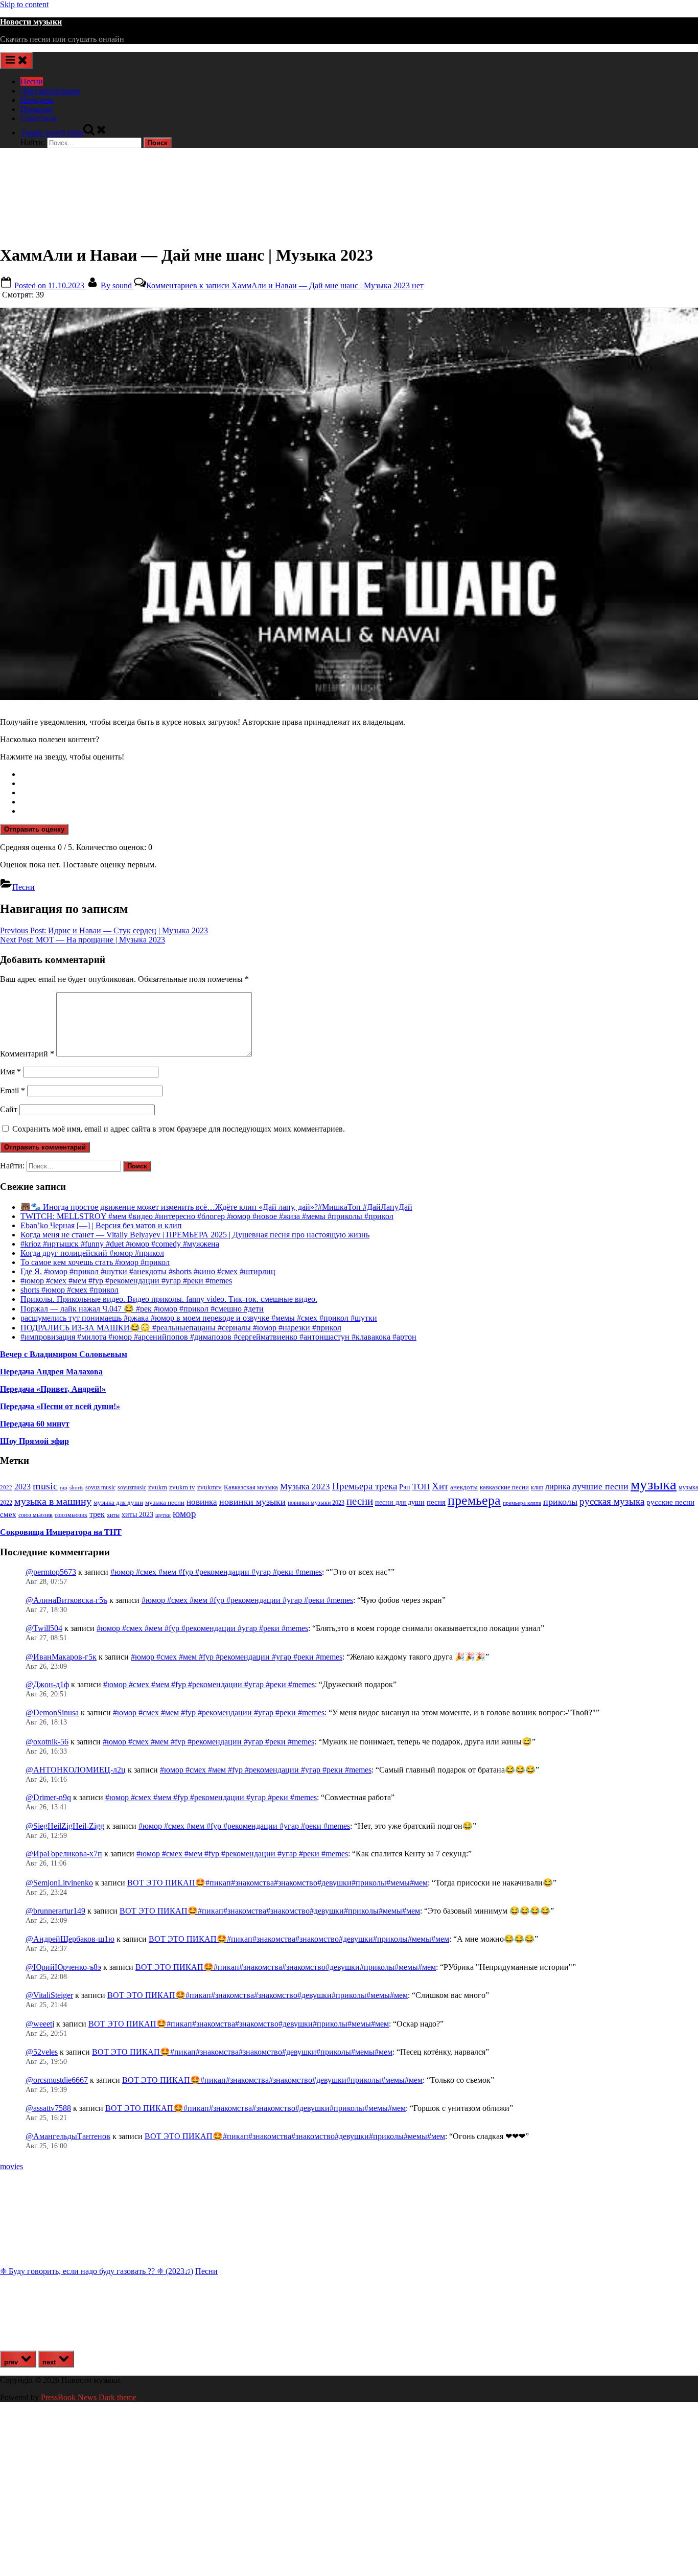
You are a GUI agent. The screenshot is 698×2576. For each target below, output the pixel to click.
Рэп (405, 1487)
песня (436, 1502)
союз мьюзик (36, 1515)
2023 (22, 1487)
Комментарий (27, 1054)
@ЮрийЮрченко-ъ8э (63, 1967)
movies (11, 2166)
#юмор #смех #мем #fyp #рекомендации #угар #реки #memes (126, 1281)
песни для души (400, 1502)
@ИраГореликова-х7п (64, 1854)
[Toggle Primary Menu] (16, 61)
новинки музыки (252, 1502)
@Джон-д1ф (47, 1684)
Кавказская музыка (251, 1487)
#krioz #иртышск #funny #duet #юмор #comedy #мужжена (120, 1244)
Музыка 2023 (305, 1487)
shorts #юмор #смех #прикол (69, 1290)
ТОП (421, 1487)
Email (13, 1090)
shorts (76, 1487)
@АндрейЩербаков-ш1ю (70, 1939)
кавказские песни (504, 1487)
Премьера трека (365, 1486)
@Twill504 (44, 1628)
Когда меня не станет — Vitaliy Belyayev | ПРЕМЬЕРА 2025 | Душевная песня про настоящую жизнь (195, 1235)
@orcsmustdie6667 (57, 2080)
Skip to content (24, 4)
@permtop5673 (51, 1572)
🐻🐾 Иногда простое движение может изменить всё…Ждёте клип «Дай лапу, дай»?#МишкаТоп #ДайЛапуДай (216, 1207)
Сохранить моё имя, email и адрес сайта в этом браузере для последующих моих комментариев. (179, 1129)
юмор (184, 1514)
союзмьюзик (71, 1515)
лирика (558, 1487)
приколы (560, 1502)
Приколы (37, 109)
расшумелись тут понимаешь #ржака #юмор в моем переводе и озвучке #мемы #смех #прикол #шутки (199, 1318)
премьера (474, 1500)
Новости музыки (31, 22)
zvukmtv (210, 1487)
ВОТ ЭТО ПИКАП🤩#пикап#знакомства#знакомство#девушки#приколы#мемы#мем (277, 1883)
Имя (10, 1072)
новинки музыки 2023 (316, 1503)
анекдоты (464, 1487)
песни (360, 1501)
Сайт (9, 1109)
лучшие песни (600, 1486)
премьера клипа (522, 1503)
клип (537, 1487)
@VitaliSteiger (49, 1995)
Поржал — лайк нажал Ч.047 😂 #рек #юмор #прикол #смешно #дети (142, 1309)
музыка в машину (53, 1501)
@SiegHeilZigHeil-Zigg (65, 1826)
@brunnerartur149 (55, 1911)
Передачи (37, 100)
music (45, 1486)
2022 (6, 1487)
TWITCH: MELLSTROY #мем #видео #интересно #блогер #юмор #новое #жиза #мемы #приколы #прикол (207, 1216)
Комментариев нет (285, 285)
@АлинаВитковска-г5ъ (66, 1600)
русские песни (670, 1502)
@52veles (42, 2052)
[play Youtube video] (349, 504)
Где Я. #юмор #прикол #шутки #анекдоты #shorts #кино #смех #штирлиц (148, 1271)
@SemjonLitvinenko (59, 1883)
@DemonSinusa (52, 1712)
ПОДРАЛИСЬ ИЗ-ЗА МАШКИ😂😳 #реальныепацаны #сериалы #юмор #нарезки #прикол (181, 1328)
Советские (39, 118)
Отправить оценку (34, 829)
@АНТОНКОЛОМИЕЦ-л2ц (76, 1770)
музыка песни (165, 1503)
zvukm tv (182, 1487)
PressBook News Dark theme (89, 2397)
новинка (202, 1502)
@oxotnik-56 (47, 1742)
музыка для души (118, 1502)
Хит (440, 1486)
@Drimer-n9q (48, 1797)
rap (64, 1487)
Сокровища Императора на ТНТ (61, 1532)
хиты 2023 (137, 1515)
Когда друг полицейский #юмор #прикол (92, 1253)
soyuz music (100, 1488)
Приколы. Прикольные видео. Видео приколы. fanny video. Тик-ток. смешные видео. (169, 1299)
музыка (654, 1484)
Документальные (50, 91)
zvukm (158, 1487)
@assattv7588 (48, 2108)
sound (117, 285)
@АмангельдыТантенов (68, 2136)
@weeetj (40, 2024)
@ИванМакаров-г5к (61, 1657)
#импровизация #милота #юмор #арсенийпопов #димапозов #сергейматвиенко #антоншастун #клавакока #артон (218, 1337)
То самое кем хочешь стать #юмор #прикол (95, 1262)
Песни (32, 82)
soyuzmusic (132, 1488)
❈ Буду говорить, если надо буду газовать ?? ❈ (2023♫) (97, 2271)
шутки (163, 1515)
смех (8, 1514)
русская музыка (612, 1501)
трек (97, 1514)
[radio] (359, 774)
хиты (113, 1515)
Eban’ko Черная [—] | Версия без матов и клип (101, 1225)
